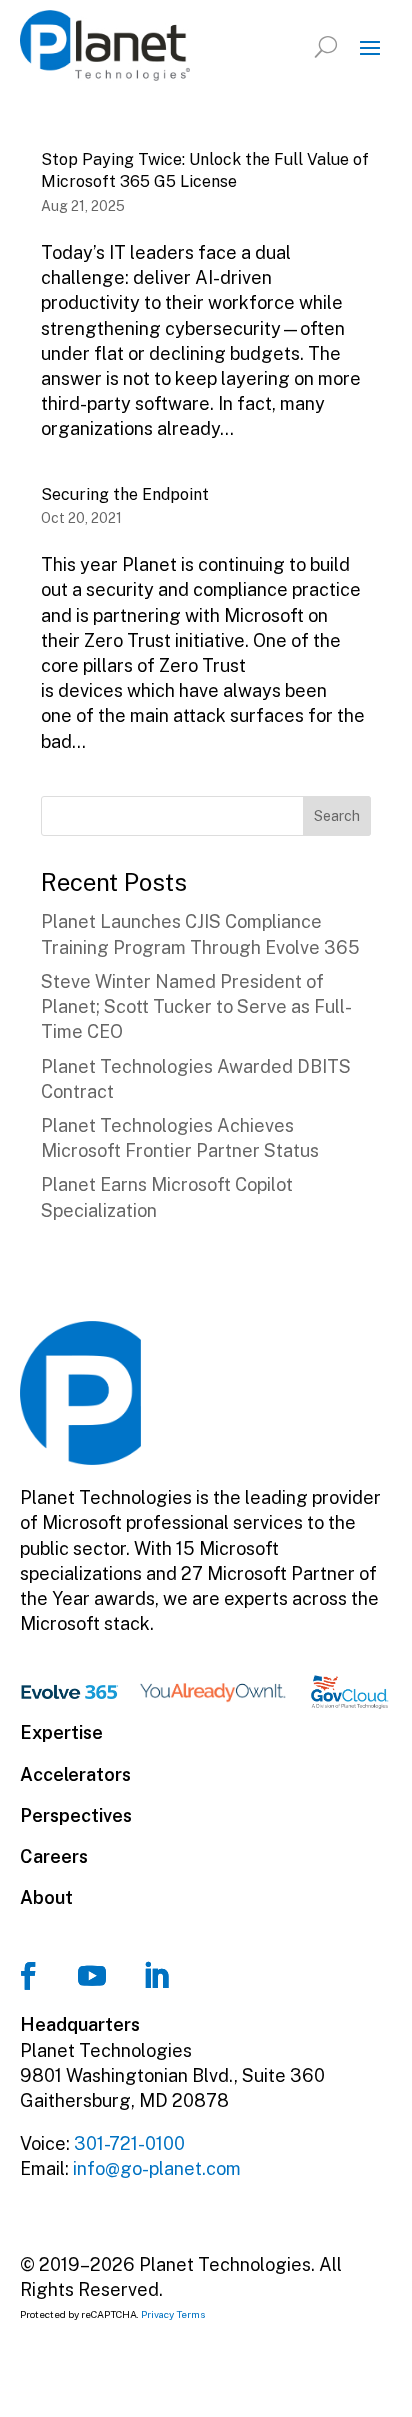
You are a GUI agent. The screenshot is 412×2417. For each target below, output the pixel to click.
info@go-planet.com (157, 2168)
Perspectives (76, 1815)
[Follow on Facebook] (28, 1976)
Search (337, 816)
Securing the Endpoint (125, 494)
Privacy (157, 2314)
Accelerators (75, 1774)
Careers (54, 1856)
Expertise (61, 1732)
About (46, 1897)
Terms (191, 2314)
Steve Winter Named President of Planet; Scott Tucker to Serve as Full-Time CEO (196, 1006)
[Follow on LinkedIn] (156, 1976)
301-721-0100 (129, 2143)
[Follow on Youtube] (92, 1976)
